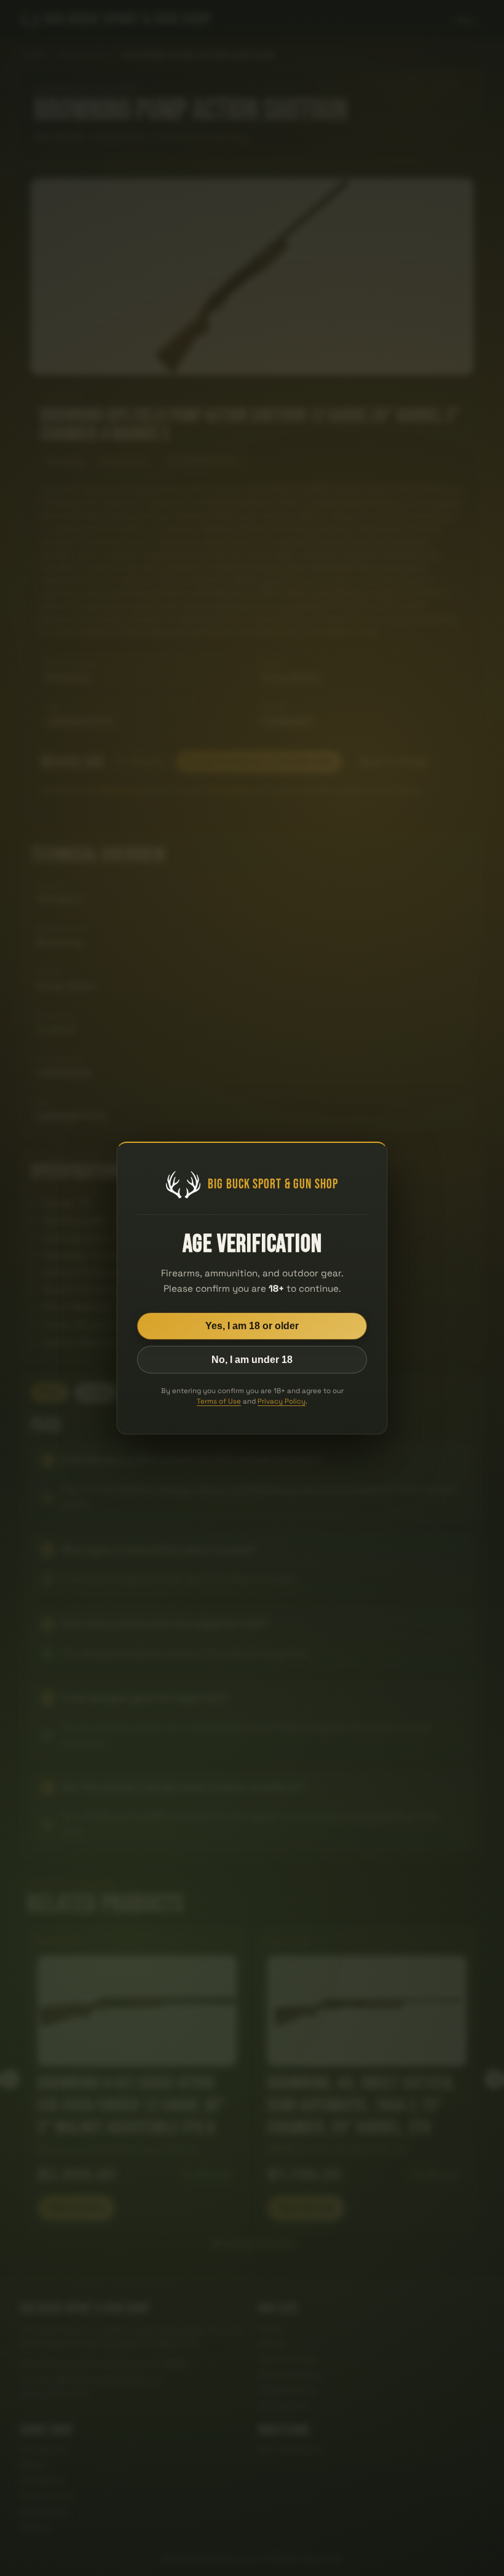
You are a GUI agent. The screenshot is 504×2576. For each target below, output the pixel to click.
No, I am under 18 (252, 1360)
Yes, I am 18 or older (252, 1326)
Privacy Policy (282, 1401)
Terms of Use (219, 1401)
